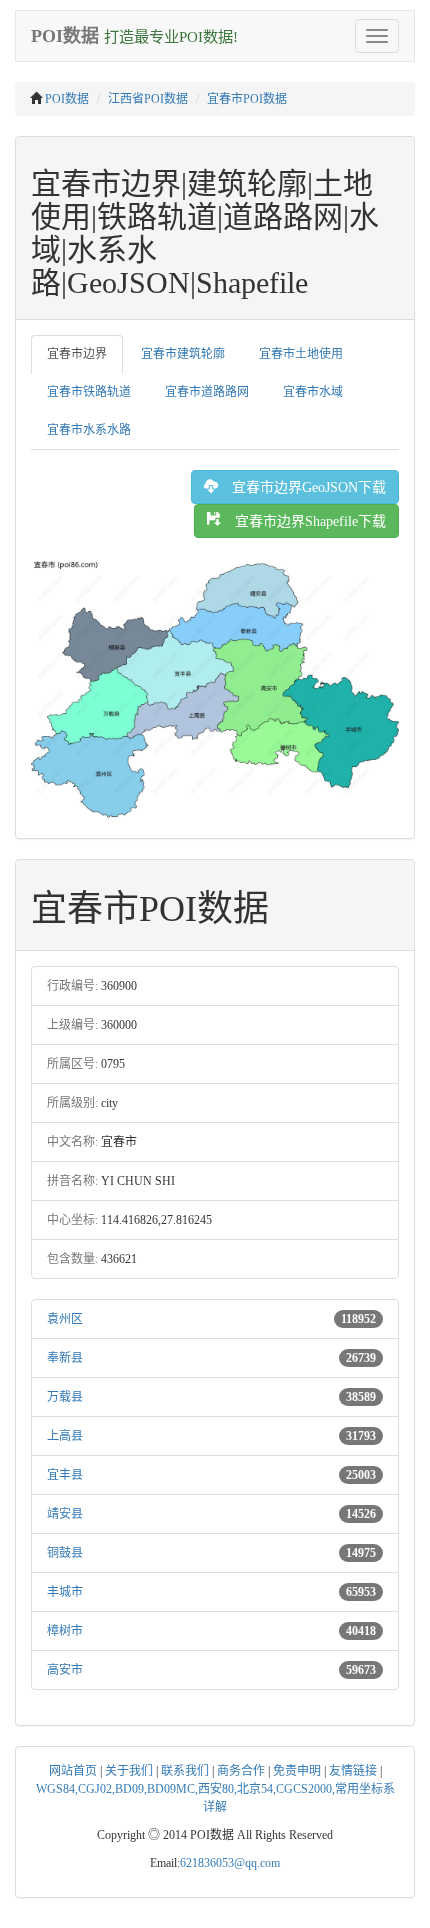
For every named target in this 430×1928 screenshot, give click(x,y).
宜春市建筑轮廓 (183, 354)
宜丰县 (65, 1475)
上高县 (65, 1436)
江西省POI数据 (148, 99)
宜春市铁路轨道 (89, 392)
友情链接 (353, 1771)
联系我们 (185, 1771)
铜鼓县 (65, 1553)
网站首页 (73, 1771)
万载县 (65, 1397)
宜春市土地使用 (301, 354)
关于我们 (129, 1771)
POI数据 (67, 99)
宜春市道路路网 (207, 392)
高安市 (65, 1670)
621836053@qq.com (230, 1863)
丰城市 (65, 1592)
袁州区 (65, 1319)
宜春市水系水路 (89, 430)
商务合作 (241, 1771)
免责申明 (297, 1771)
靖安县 (65, 1514)
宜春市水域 (313, 392)
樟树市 (65, 1631)
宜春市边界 (77, 354)
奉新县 (65, 1358)
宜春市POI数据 (247, 99)
